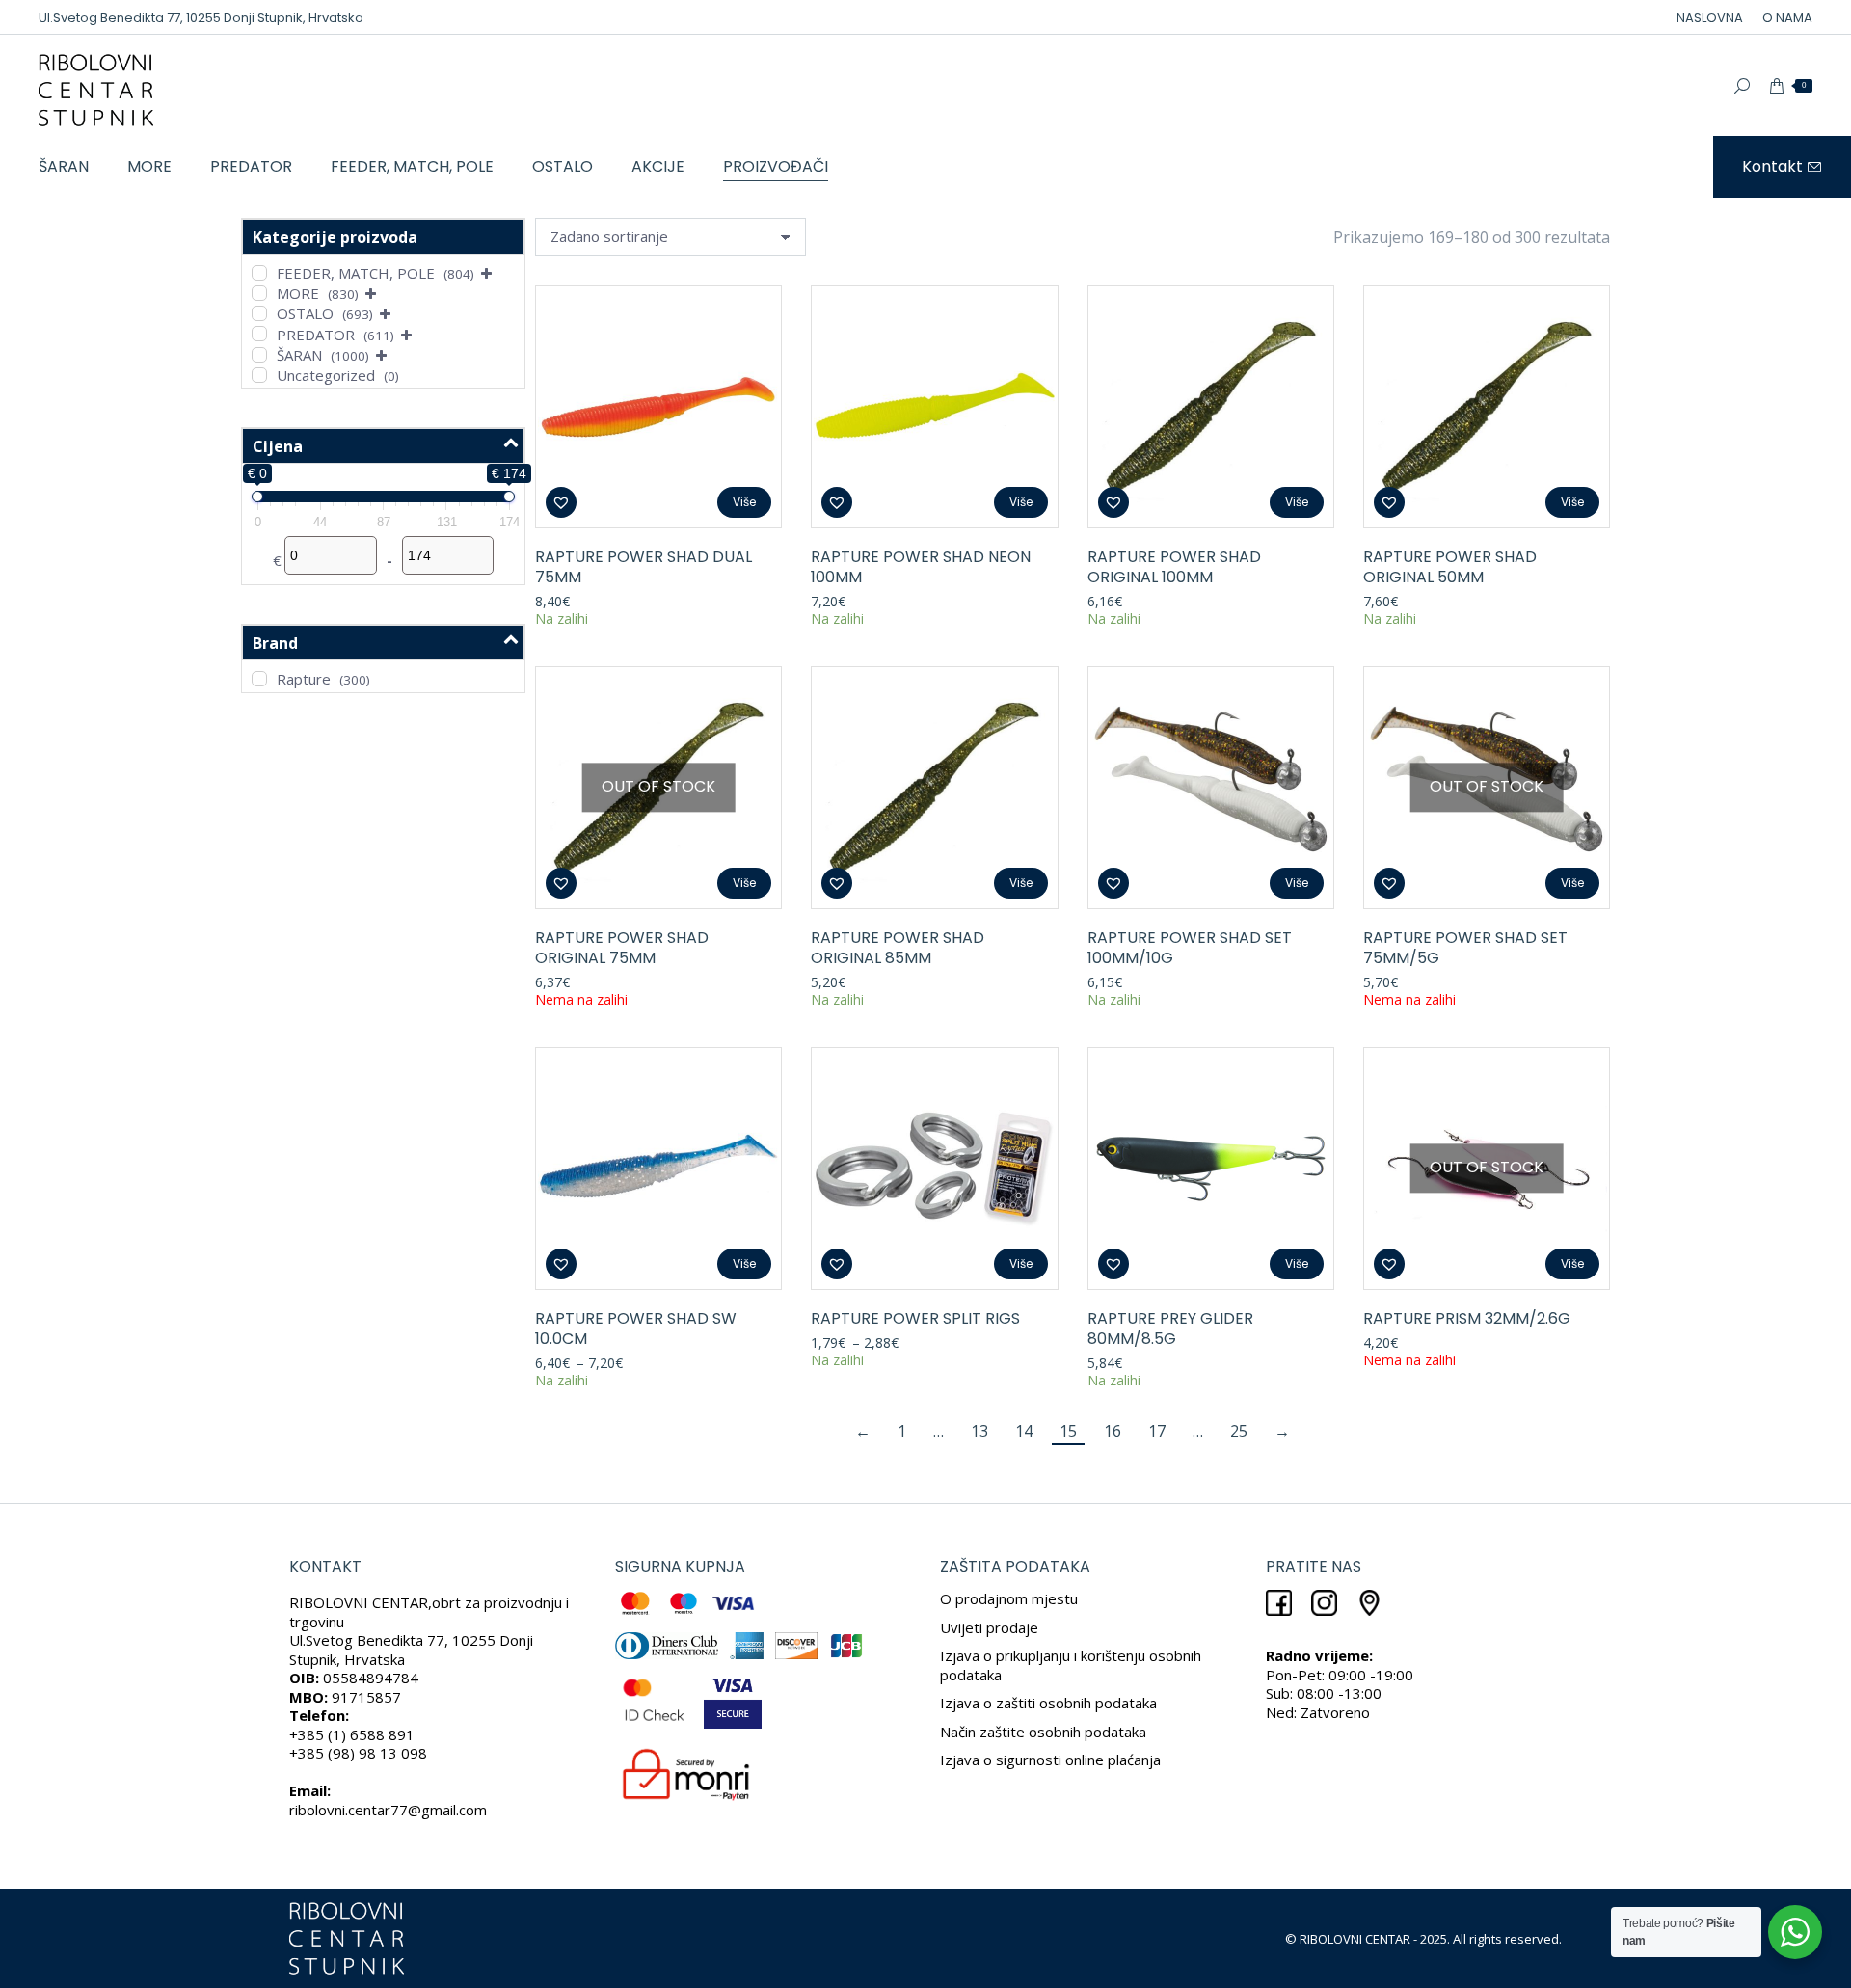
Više (744, 502)
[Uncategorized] (259, 375)
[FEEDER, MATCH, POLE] (259, 273)
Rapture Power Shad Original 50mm (1450, 567)
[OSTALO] (259, 313)
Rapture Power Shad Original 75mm (622, 948)
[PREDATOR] (259, 334)
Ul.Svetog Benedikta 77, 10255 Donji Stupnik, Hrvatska (201, 18)
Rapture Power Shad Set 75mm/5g (1465, 948)
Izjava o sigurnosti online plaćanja (1050, 1760)
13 (979, 1431)
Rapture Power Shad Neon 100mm (921, 567)
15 (1068, 1431)
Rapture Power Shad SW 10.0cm (636, 1329)
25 (1239, 1431)
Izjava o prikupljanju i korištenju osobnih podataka (1071, 1665)
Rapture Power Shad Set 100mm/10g (1190, 948)
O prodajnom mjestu (1009, 1598)
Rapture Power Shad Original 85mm (898, 948)
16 (1113, 1431)
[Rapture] (259, 679)
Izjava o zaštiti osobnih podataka (1048, 1703)
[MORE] (259, 293)
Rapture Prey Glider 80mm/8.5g (1170, 1329)
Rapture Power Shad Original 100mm (1174, 567)
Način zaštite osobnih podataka (1043, 1732)
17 (1157, 1431)
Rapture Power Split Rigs (915, 1318)
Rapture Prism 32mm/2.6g (1467, 1318)
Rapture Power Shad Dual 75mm (644, 567)
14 (1024, 1431)
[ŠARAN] (259, 355)
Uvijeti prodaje (989, 1627)
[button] (561, 502)
